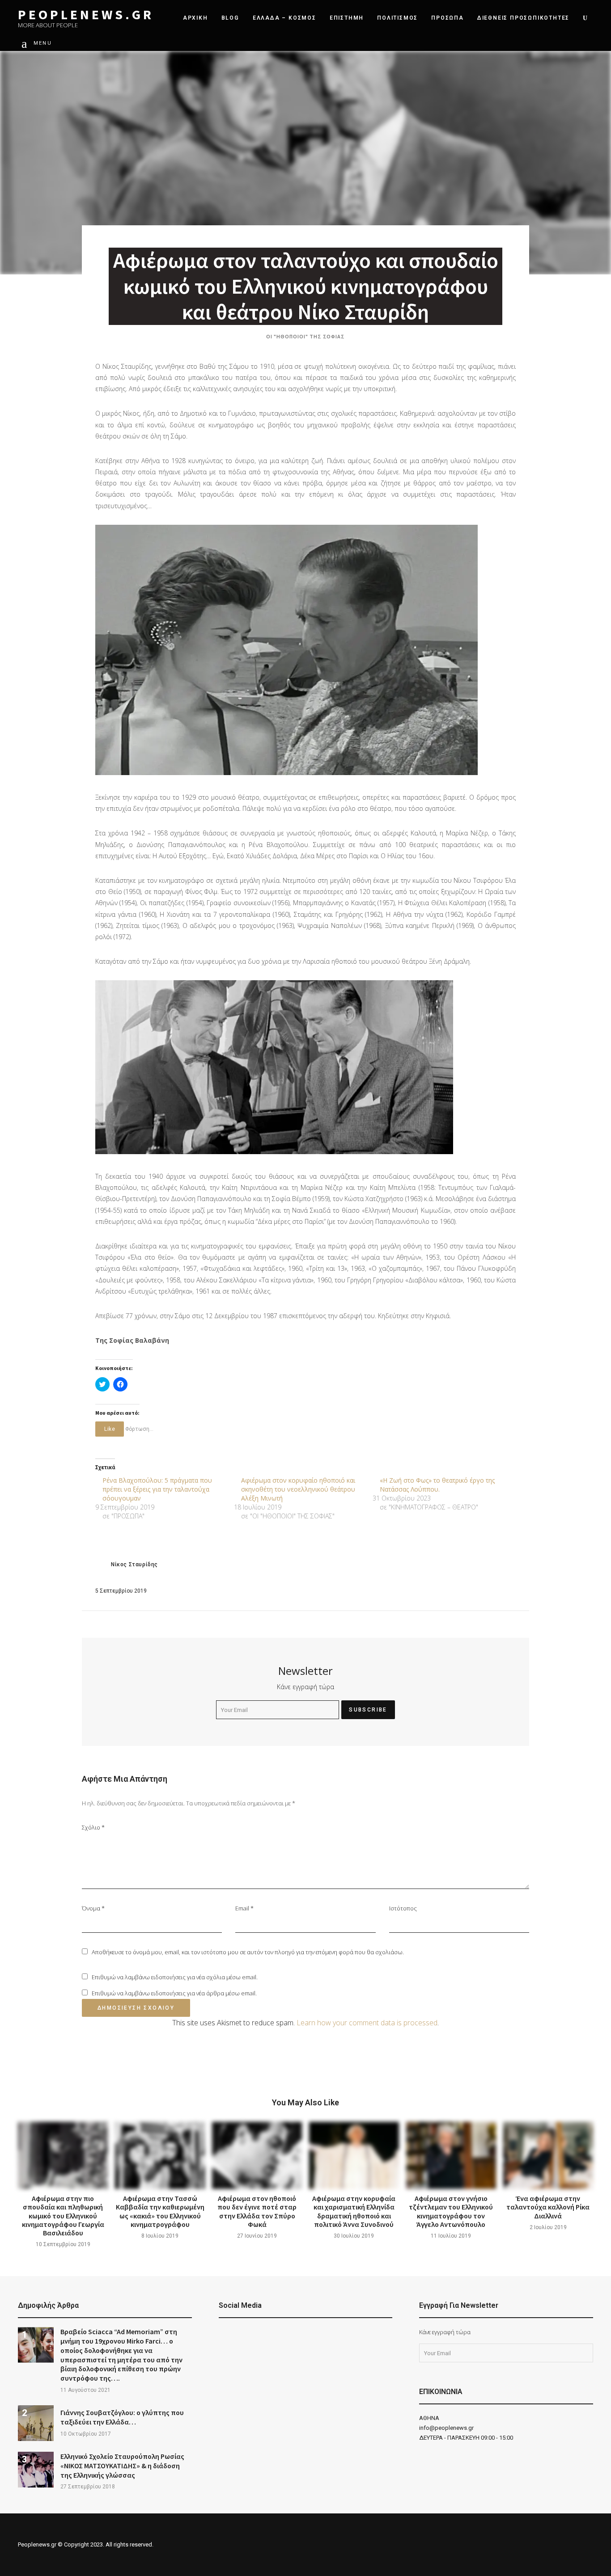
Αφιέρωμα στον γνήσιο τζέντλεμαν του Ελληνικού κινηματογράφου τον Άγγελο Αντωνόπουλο (451, 2211)
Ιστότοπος (403, 1908)
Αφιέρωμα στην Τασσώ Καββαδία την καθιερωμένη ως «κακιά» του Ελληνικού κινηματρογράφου (160, 2211)
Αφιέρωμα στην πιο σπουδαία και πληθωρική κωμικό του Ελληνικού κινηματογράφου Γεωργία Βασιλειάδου (63, 2216)
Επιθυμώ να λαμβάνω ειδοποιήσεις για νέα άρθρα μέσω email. (174, 1993)
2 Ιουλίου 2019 (548, 2227)
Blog (230, 18)
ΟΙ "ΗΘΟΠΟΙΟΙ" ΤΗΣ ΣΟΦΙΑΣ (305, 336)
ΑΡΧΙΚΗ (195, 18)
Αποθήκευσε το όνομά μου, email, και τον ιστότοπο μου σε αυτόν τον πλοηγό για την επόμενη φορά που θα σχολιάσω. (248, 1952)
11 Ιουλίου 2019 (451, 2236)
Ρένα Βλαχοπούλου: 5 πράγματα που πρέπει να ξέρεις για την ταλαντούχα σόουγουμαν (157, 1489)
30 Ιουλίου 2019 (354, 2236)
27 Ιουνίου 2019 (257, 2236)
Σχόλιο (93, 1827)
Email (244, 1908)
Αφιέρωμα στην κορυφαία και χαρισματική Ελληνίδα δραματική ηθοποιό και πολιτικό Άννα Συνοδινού (354, 2211)
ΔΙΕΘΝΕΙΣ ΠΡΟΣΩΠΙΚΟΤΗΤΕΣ (523, 18)
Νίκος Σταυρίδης (134, 1564)
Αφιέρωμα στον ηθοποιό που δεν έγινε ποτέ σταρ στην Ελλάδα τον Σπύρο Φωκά (257, 2211)
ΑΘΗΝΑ (429, 2418)
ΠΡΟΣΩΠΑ (448, 18)
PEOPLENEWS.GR (86, 15)
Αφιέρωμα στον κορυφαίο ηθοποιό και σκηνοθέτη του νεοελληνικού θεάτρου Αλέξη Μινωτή (298, 1489)
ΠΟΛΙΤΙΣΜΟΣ (397, 18)
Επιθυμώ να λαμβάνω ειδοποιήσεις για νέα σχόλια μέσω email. (175, 1977)
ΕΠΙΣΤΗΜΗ (347, 18)
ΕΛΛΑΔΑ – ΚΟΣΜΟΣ (284, 18)
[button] (286, 650)
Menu (43, 43)
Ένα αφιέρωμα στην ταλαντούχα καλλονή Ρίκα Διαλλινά (548, 2207)
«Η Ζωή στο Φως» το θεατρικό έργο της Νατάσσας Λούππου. (437, 1485)
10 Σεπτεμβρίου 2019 (63, 2244)
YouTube (246, 2336)
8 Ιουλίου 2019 (160, 2236)
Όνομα (93, 1908)
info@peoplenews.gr (446, 2428)
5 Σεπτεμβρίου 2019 (121, 1591)
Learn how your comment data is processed (367, 2023)
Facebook (223, 2336)
